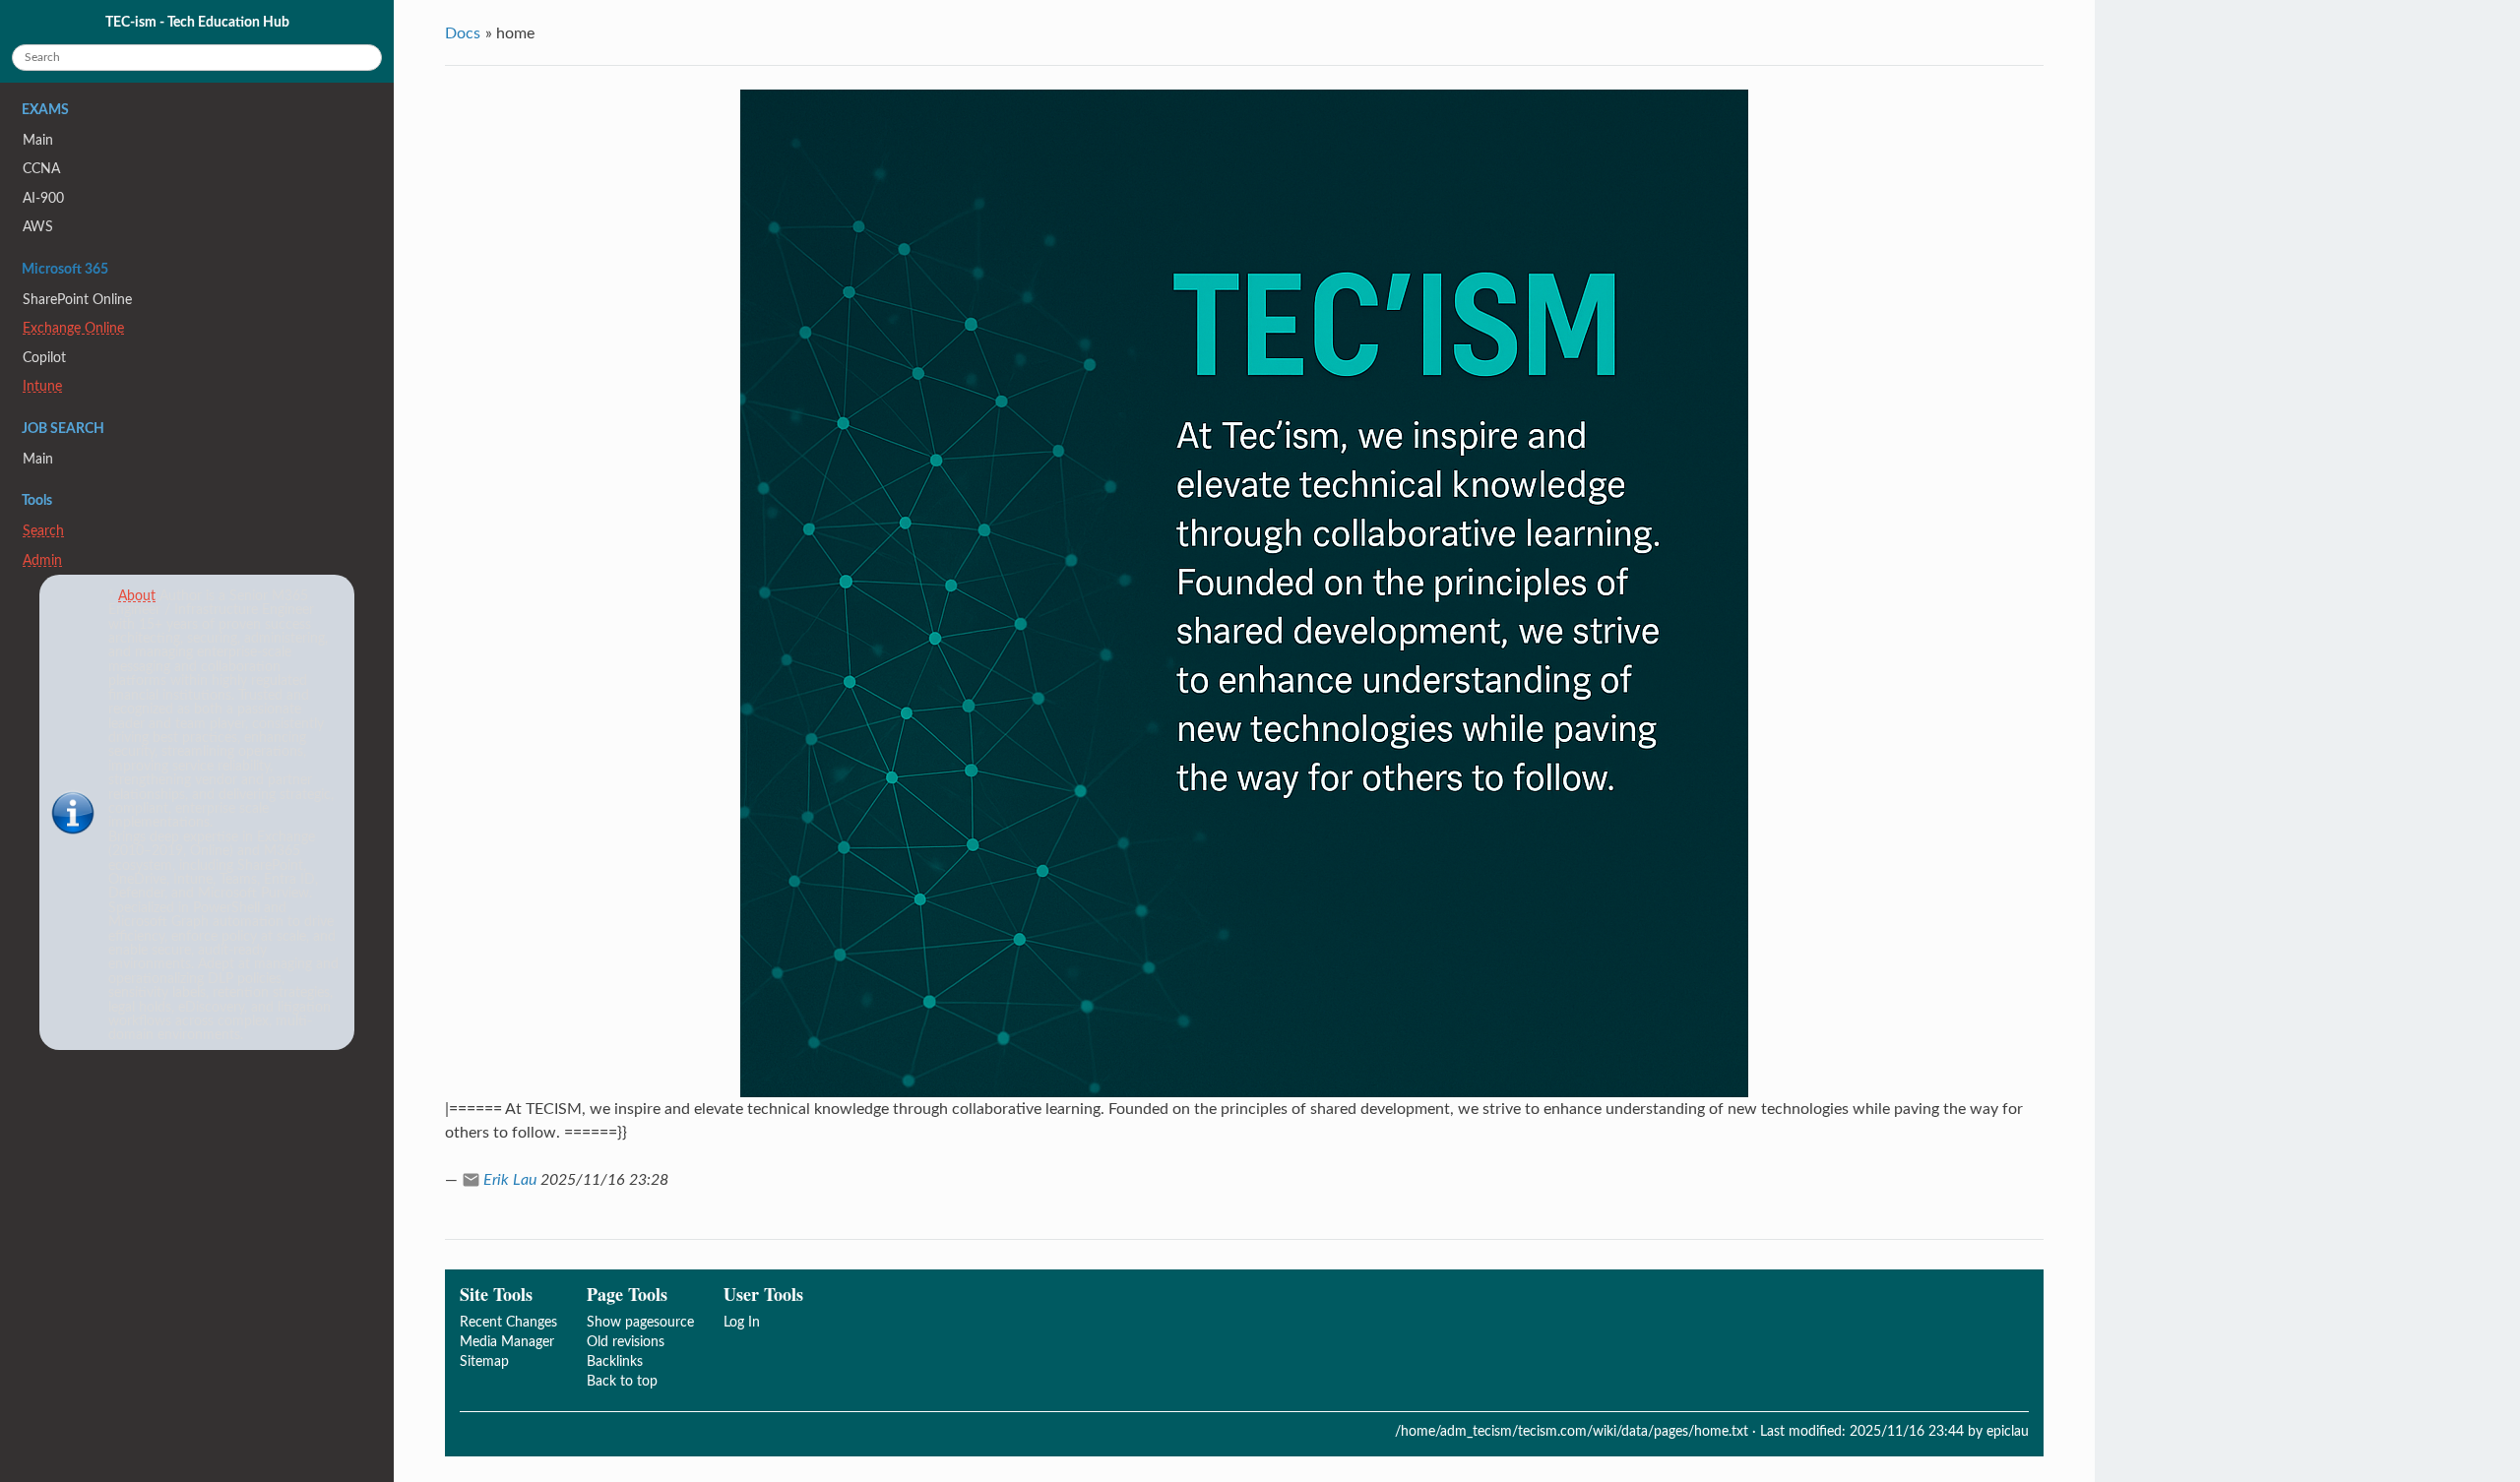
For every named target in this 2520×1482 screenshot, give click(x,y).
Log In (742, 1322)
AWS (38, 227)
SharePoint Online (77, 300)
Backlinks (615, 1361)
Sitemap (484, 1361)
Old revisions (626, 1342)
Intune (42, 386)
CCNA (41, 169)
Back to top (622, 1381)
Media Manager (507, 1342)
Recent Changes (508, 1322)
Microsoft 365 (65, 270)
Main (38, 140)
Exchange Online (73, 328)
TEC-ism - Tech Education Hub (197, 22)
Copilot (44, 358)
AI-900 (43, 198)
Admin (42, 560)
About (137, 596)
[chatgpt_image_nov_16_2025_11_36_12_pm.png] (1244, 593)
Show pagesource (640, 1322)
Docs (463, 33)
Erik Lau (510, 1180)
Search (43, 531)
